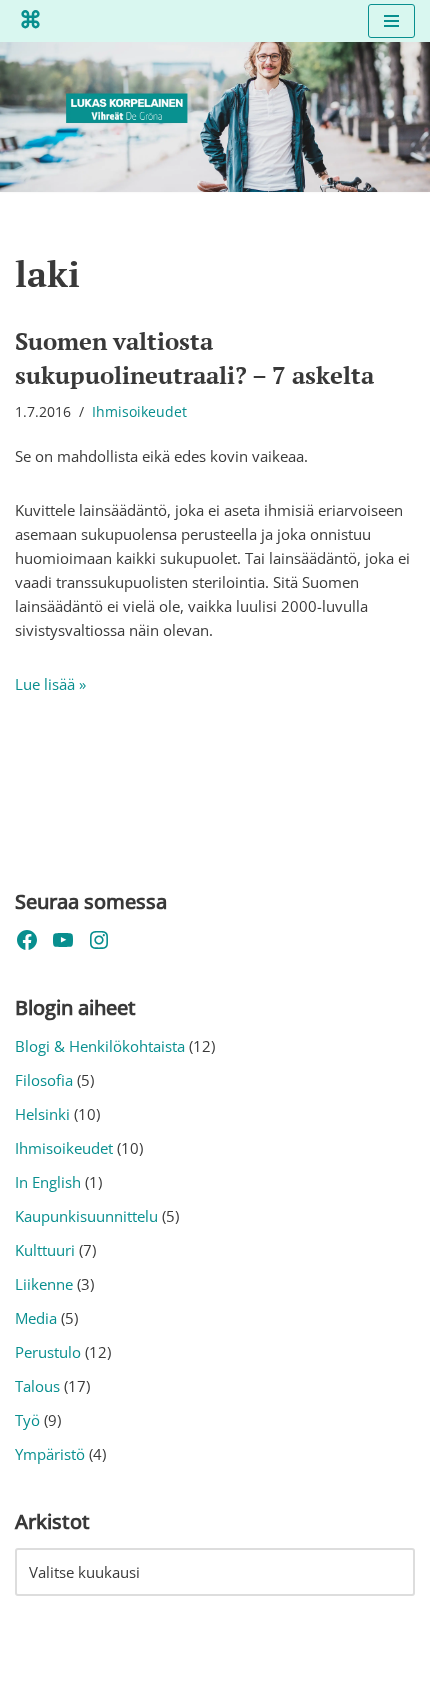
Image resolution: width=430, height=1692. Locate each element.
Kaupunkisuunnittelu (86, 1216)
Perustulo (48, 1352)
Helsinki (42, 1114)
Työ (27, 1420)
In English (48, 1182)
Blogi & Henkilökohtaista (100, 1046)
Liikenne (44, 1284)
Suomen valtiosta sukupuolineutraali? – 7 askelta (194, 358)
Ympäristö (50, 1454)
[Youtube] (63, 940)
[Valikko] (391, 21)
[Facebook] (27, 940)
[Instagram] (99, 940)
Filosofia (44, 1080)
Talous (37, 1386)
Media (36, 1318)
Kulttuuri (45, 1250)
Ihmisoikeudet (139, 412)
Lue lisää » (50, 684)
